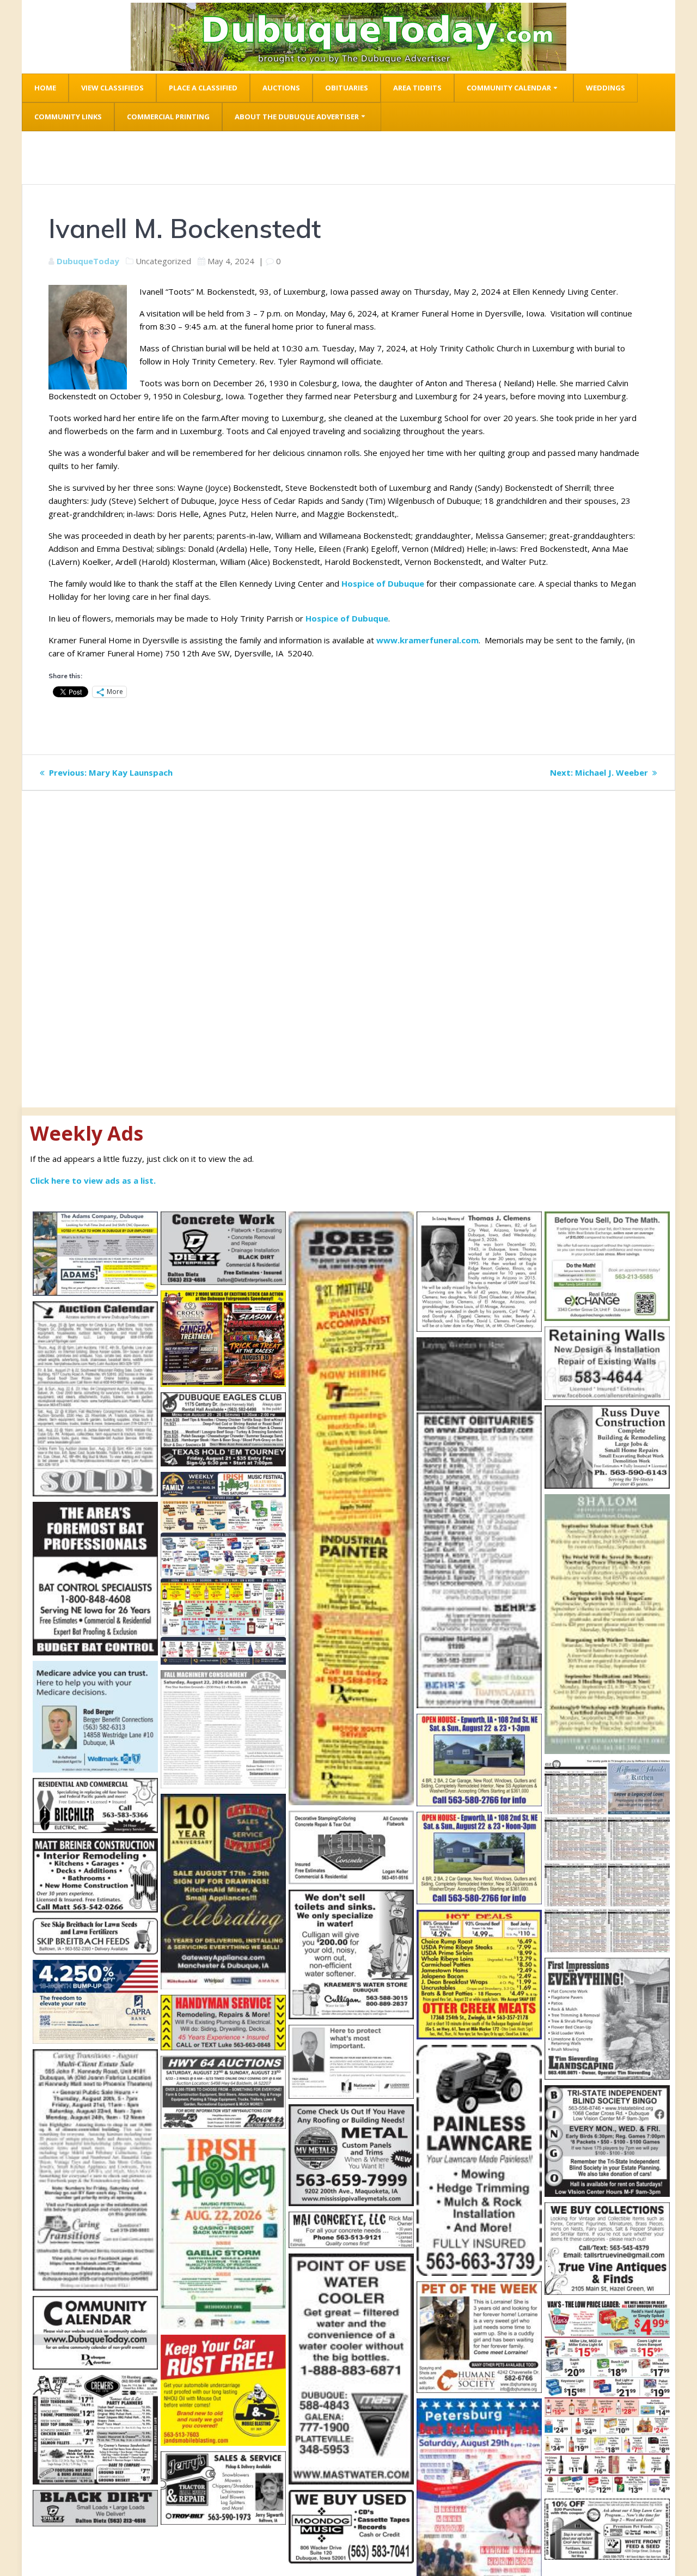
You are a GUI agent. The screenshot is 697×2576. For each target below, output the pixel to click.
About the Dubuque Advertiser (297, 117)
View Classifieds (112, 88)
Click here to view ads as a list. (93, 1180)
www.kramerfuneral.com (426, 640)
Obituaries (347, 88)
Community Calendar (509, 88)
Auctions (281, 88)
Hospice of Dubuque (383, 583)
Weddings (606, 88)
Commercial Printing (168, 117)
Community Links (68, 117)
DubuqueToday (88, 261)
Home (45, 88)
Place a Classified (203, 88)
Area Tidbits (417, 88)
